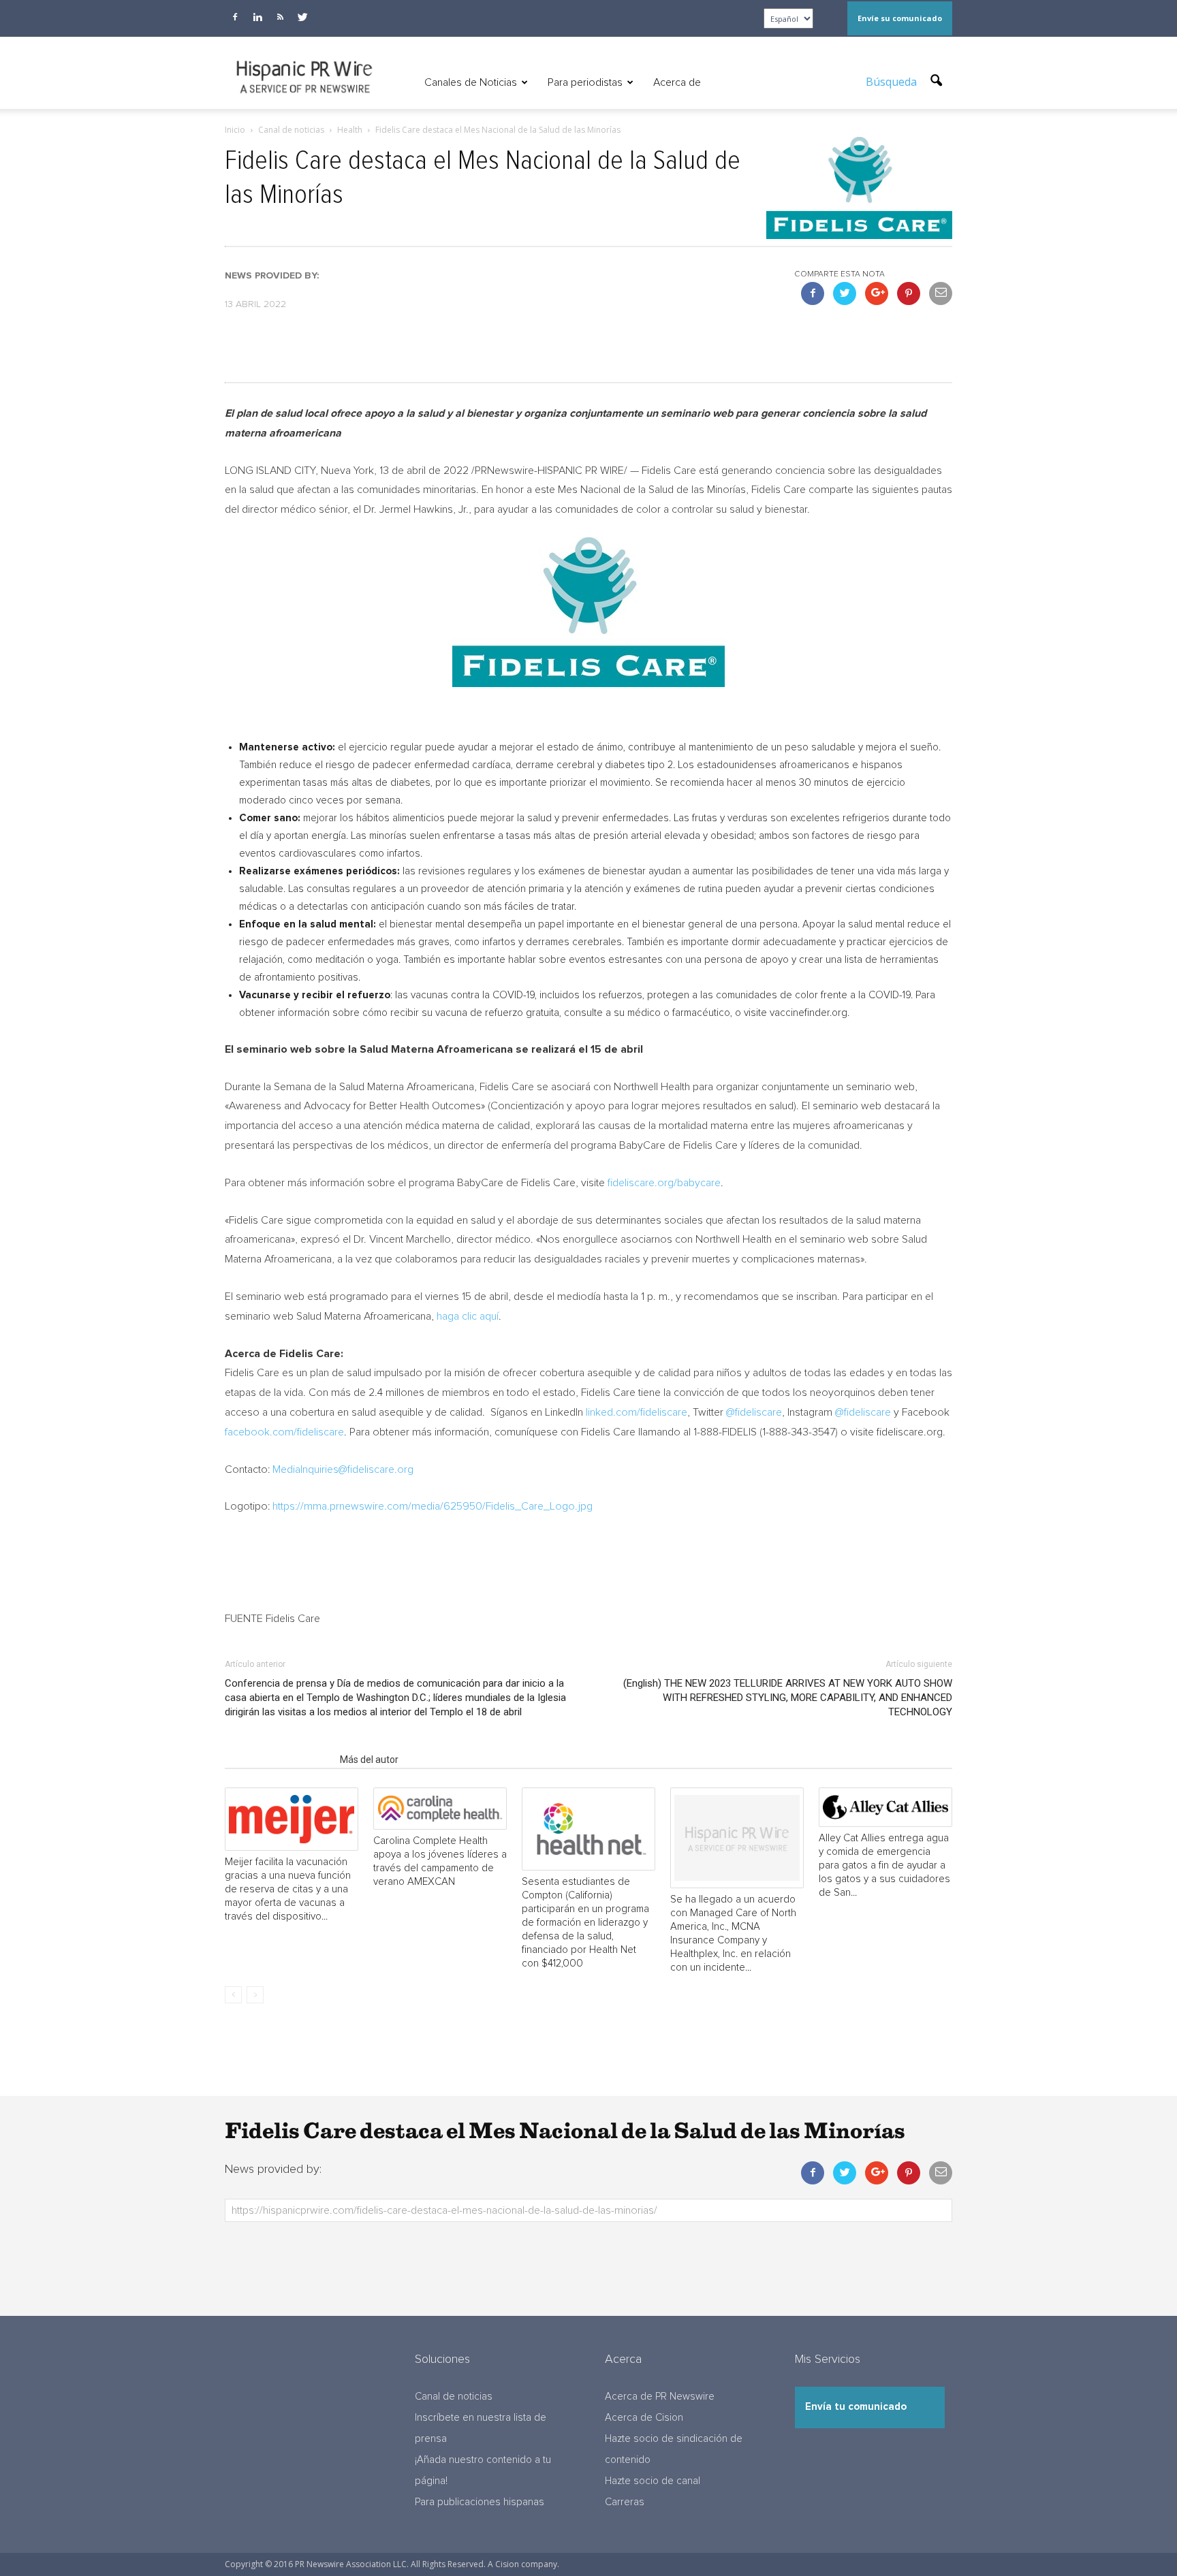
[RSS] (280, 17)
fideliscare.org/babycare (664, 1183)
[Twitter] (302, 17)
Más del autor (369, 1760)
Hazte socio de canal (653, 2481)
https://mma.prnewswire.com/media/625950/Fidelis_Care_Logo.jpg (433, 1506)
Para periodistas (585, 82)
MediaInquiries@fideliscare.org (343, 1469)
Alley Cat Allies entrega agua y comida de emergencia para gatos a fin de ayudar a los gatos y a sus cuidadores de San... (884, 1865)
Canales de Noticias (471, 82)
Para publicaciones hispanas (480, 2502)
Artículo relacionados (278, 1760)
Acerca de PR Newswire (660, 2397)
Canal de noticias (454, 2397)
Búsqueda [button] (893, 82)
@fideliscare (754, 1412)
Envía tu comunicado (856, 2407)
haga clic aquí (468, 1316)
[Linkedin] (257, 17)
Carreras (625, 2502)
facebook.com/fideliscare (284, 1432)
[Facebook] (235, 17)
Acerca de (677, 82)
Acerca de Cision (644, 2418)
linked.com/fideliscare (637, 1412)
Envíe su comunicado (900, 18)
